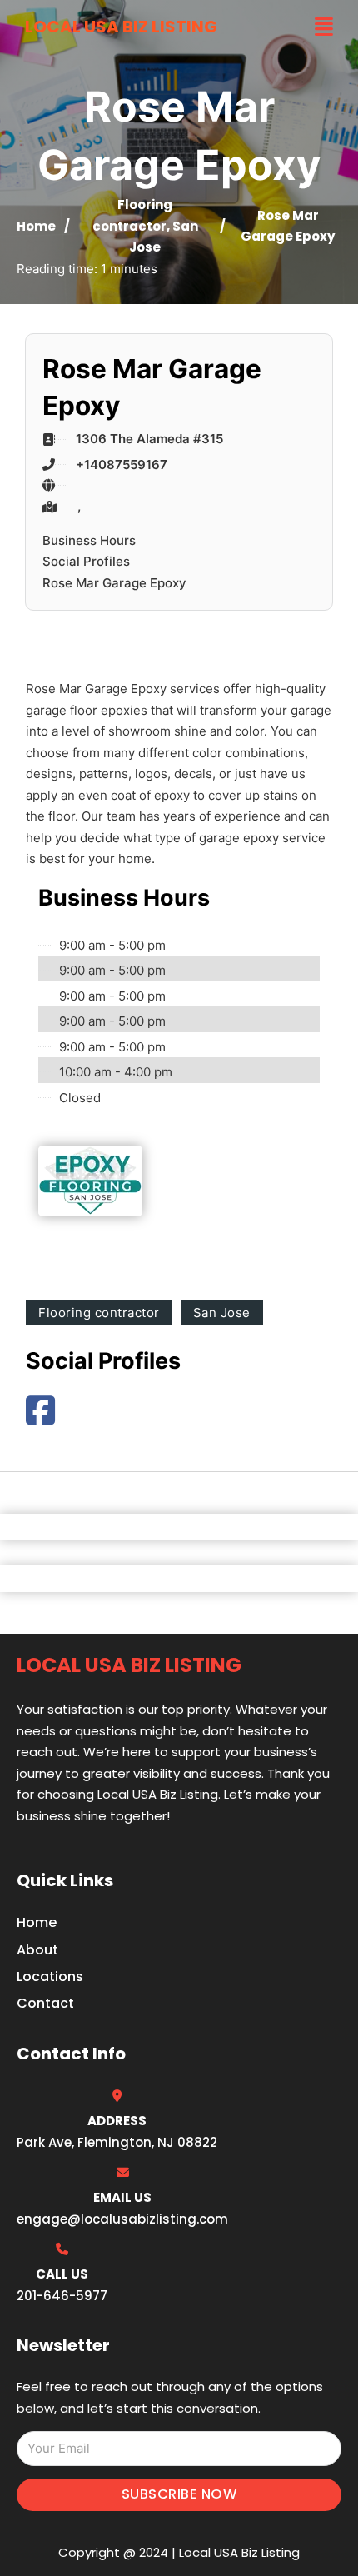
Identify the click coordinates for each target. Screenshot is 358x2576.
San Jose (222, 1313)
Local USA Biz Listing (121, 27)
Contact (45, 2003)
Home (36, 226)
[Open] (324, 27)
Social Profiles (86, 561)
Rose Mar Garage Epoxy (114, 583)
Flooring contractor (99, 1313)
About (37, 1950)
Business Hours (89, 540)
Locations (50, 1977)
